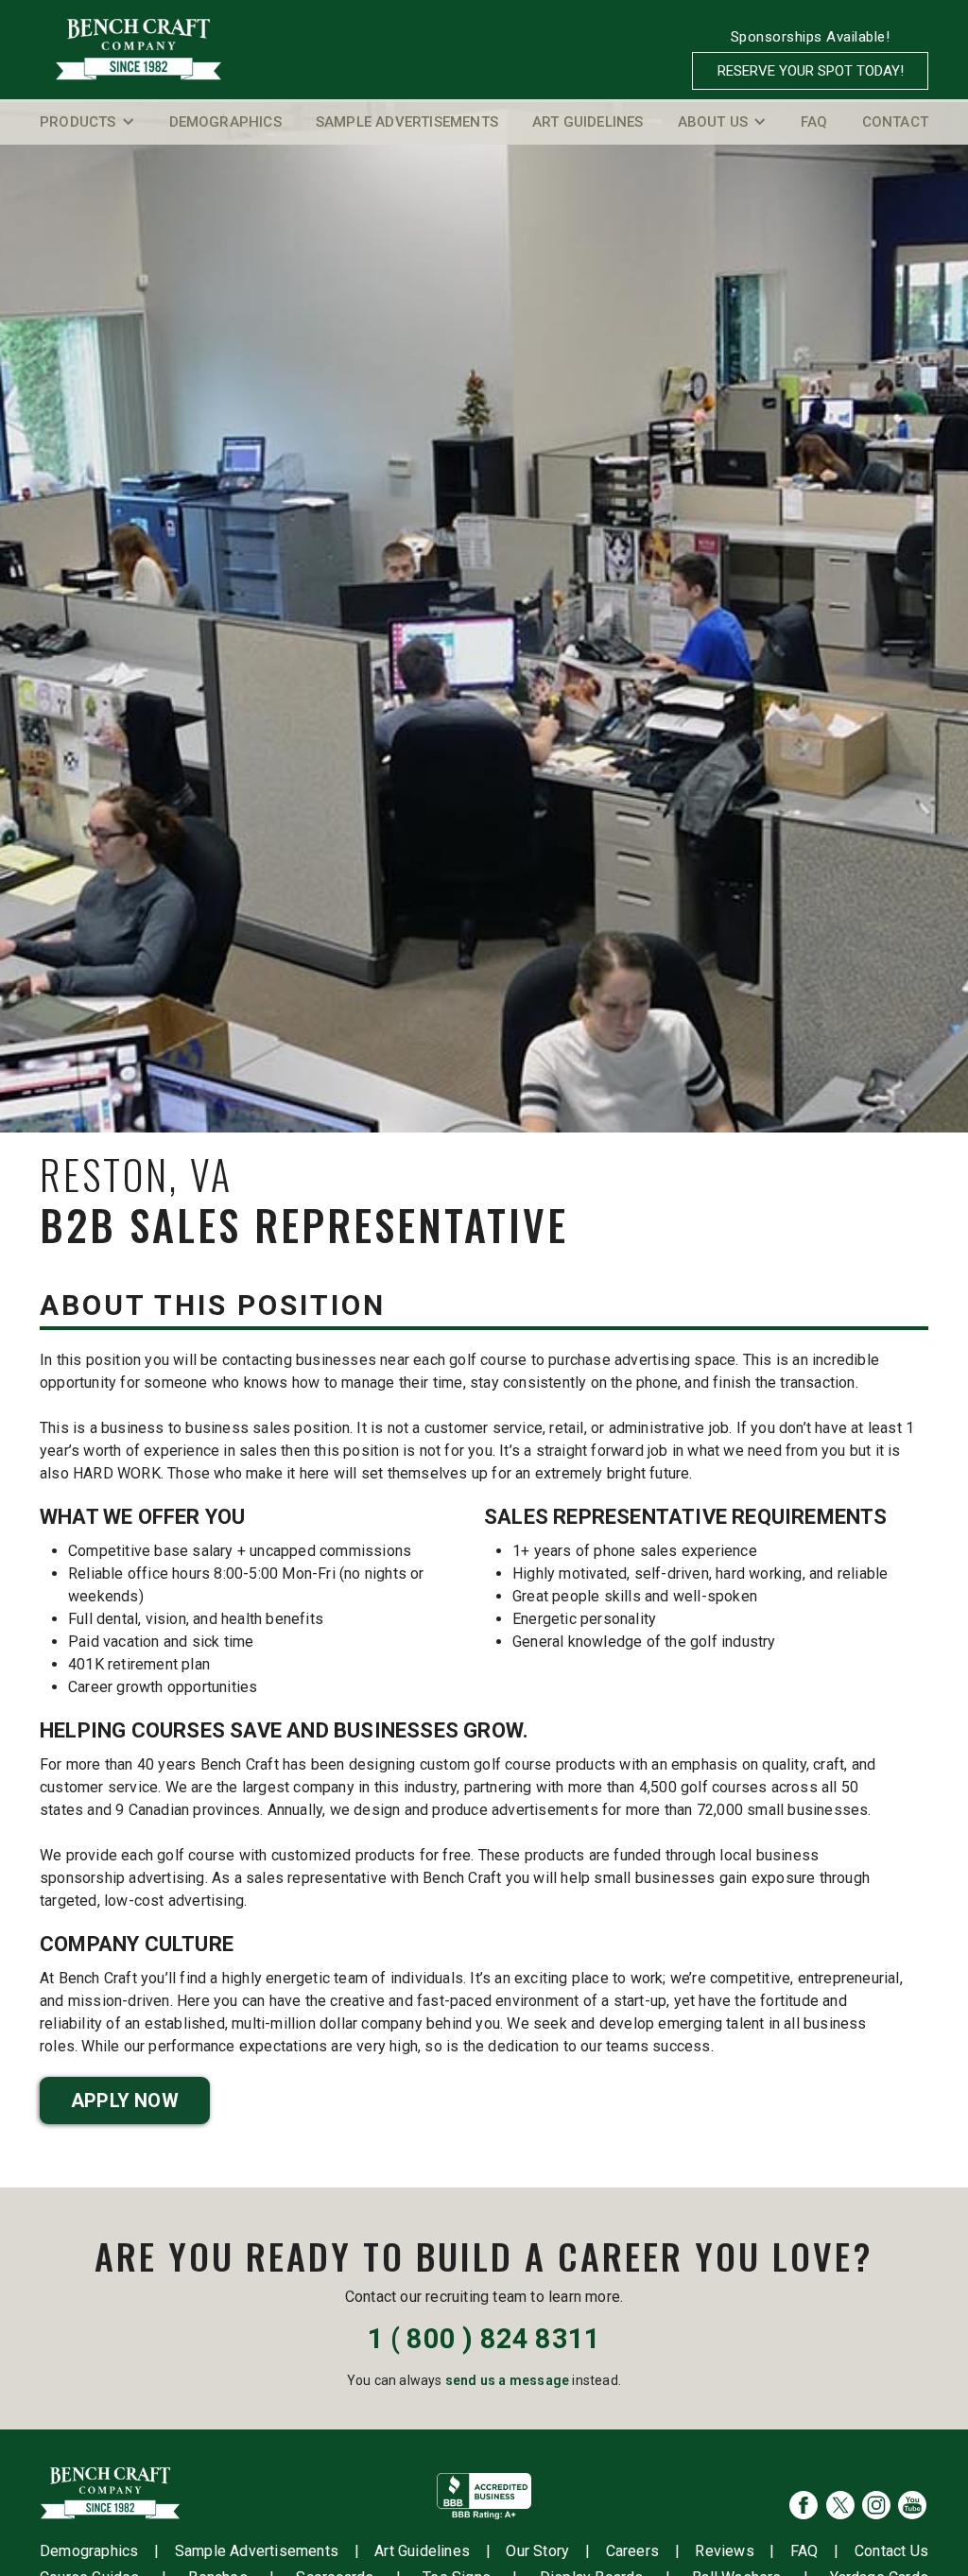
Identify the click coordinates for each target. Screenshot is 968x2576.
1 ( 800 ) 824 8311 (484, 2339)
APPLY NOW (125, 2101)
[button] (87, 122)
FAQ (814, 122)
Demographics (225, 122)
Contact (895, 122)
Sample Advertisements (407, 122)
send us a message (507, 2380)
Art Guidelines (588, 122)
